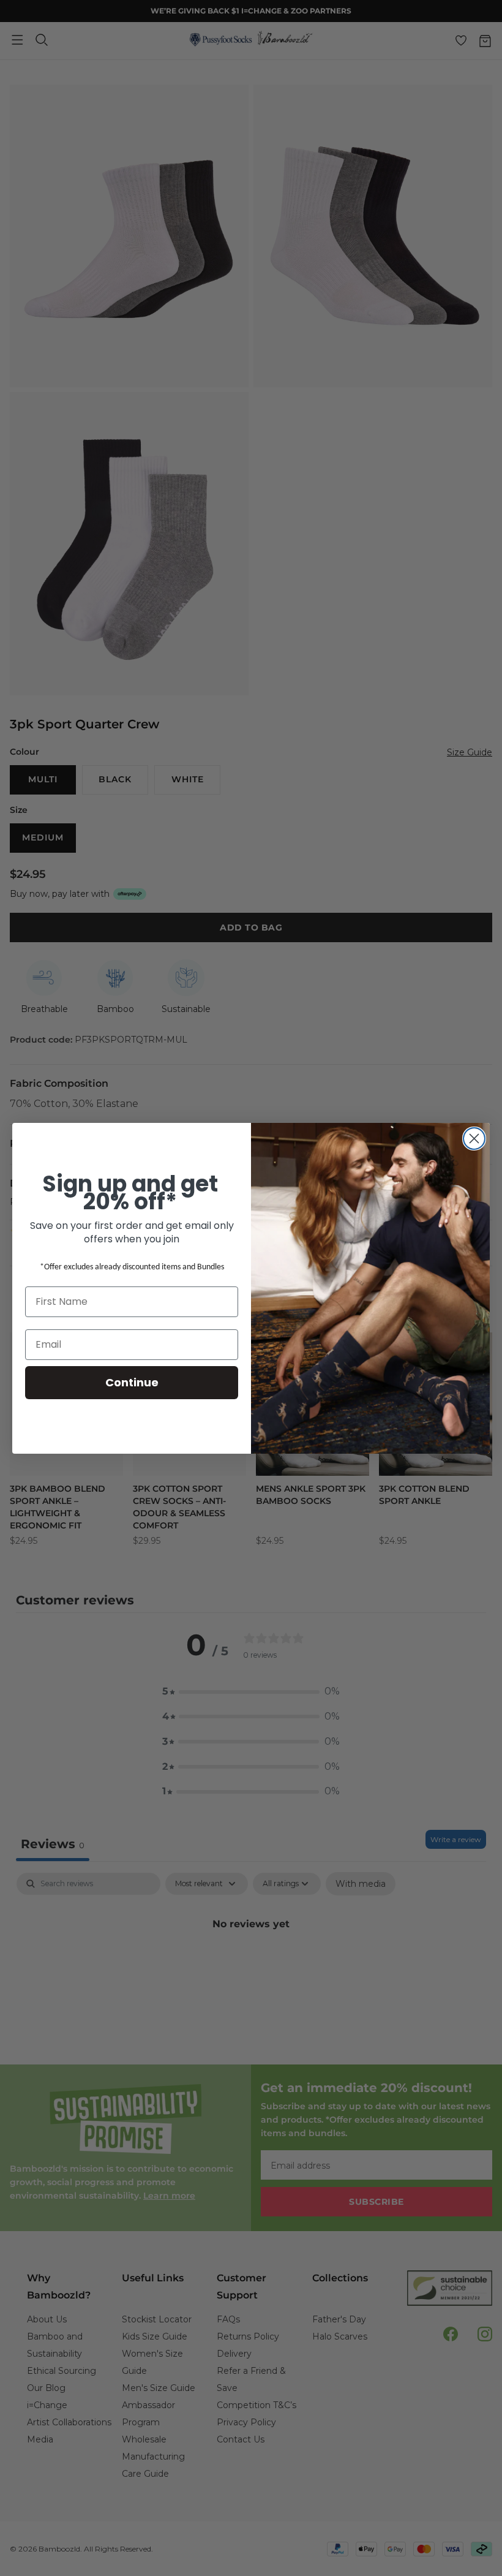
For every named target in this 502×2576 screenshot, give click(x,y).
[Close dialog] (474, 1139)
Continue (132, 1382)
